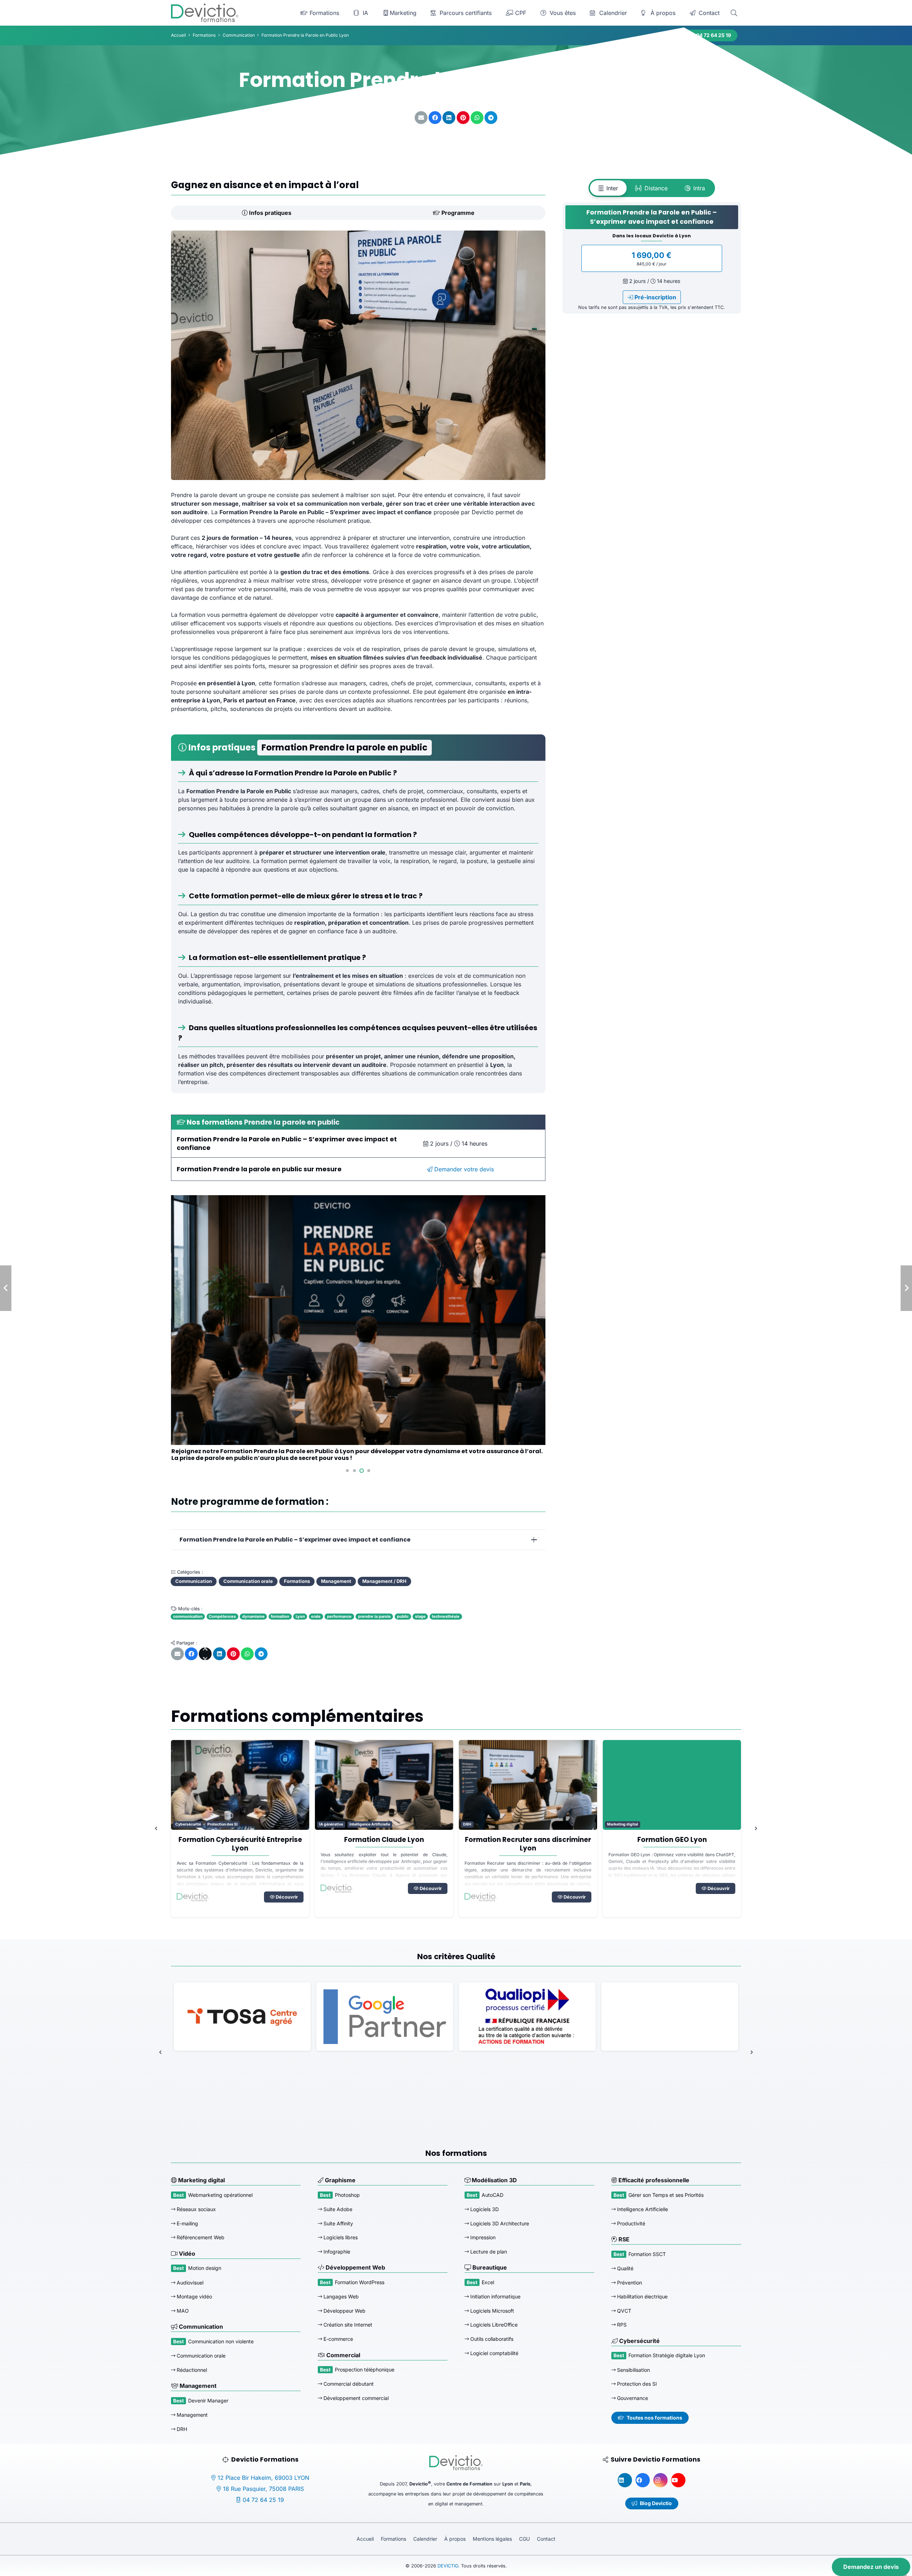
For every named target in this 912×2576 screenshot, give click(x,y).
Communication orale (200, 2356)
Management (197, 2386)
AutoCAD (493, 2195)
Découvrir (286, 1888)
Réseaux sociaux (196, 2209)
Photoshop (347, 2195)
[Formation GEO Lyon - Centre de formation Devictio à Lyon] (528, 1785)
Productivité (630, 2223)
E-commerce (338, 2339)
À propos (455, 2539)
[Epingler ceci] (463, 118)
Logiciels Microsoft (491, 2311)
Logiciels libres (340, 2237)
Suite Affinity (338, 2223)
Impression (482, 2237)
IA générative (187, 1824)
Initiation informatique (495, 2296)
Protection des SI (636, 2384)
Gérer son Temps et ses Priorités (666, 2195)
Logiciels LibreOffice (493, 2325)
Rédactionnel (191, 2370)
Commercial (343, 2355)
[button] (734, 13)
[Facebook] (643, 2480)
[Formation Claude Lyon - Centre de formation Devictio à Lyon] (240, 1785)
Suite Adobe (337, 2209)
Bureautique (489, 2267)
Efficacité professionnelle (653, 2180)
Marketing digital (479, 1824)
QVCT (623, 2311)
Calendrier (425, 2539)
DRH (323, 1824)
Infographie (336, 2252)
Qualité (625, 2268)
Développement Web (355, 2267)
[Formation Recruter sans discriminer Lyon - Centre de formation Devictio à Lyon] (384, 1785)
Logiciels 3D (484, 2209)
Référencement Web (200, 2237)
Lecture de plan (488, 2252)
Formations (393, 2539)
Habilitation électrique (642, 2296)
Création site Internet (347, 2325)
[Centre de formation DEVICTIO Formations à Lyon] (205, 13)
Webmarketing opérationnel (220, 2195)
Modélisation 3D (494, 2180)
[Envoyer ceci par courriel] (421, 118)
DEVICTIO (448, 2566)
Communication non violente (221, 2341)
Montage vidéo (194, 2296)
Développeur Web (344, 2311)
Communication (200, 2327)
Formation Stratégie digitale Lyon (667, 2355)
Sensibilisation (633, 2370)
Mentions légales (492, 2539)
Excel (488, 2282)
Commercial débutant (348, 2384)
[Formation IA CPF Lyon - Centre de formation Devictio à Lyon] (672, 1785)
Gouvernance (632, 2398)
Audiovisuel (189, 2283)
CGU (524, 2539)
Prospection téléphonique (365, 2369)
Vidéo (186, 2254)
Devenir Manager (208, 2401)
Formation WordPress (360, 2282)
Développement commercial (355, 2398)
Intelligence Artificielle (226, 1824)
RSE (623, 2239)
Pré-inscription (655, 297)
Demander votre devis (463, 1169)
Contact (546, 2539)
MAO (182, 2311)
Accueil (365, 2539)
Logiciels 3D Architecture (499, 2223)
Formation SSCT (647, 2254)
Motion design (205, 2268)
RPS (621, 2325)
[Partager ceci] (435, 118)
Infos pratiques (270, 213)
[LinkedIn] (625, 2480)
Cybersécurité (639, 2341)
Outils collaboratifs (491, 2339)
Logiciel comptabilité (494, 2353)
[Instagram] (660, 2480)
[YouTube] (678, 2480)
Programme (457, 213)
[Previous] (157, 1828)
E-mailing (187, 2223)
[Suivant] (755, 1828)
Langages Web (340, 2296)
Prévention (629, 2283)
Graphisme (340, 2180)
